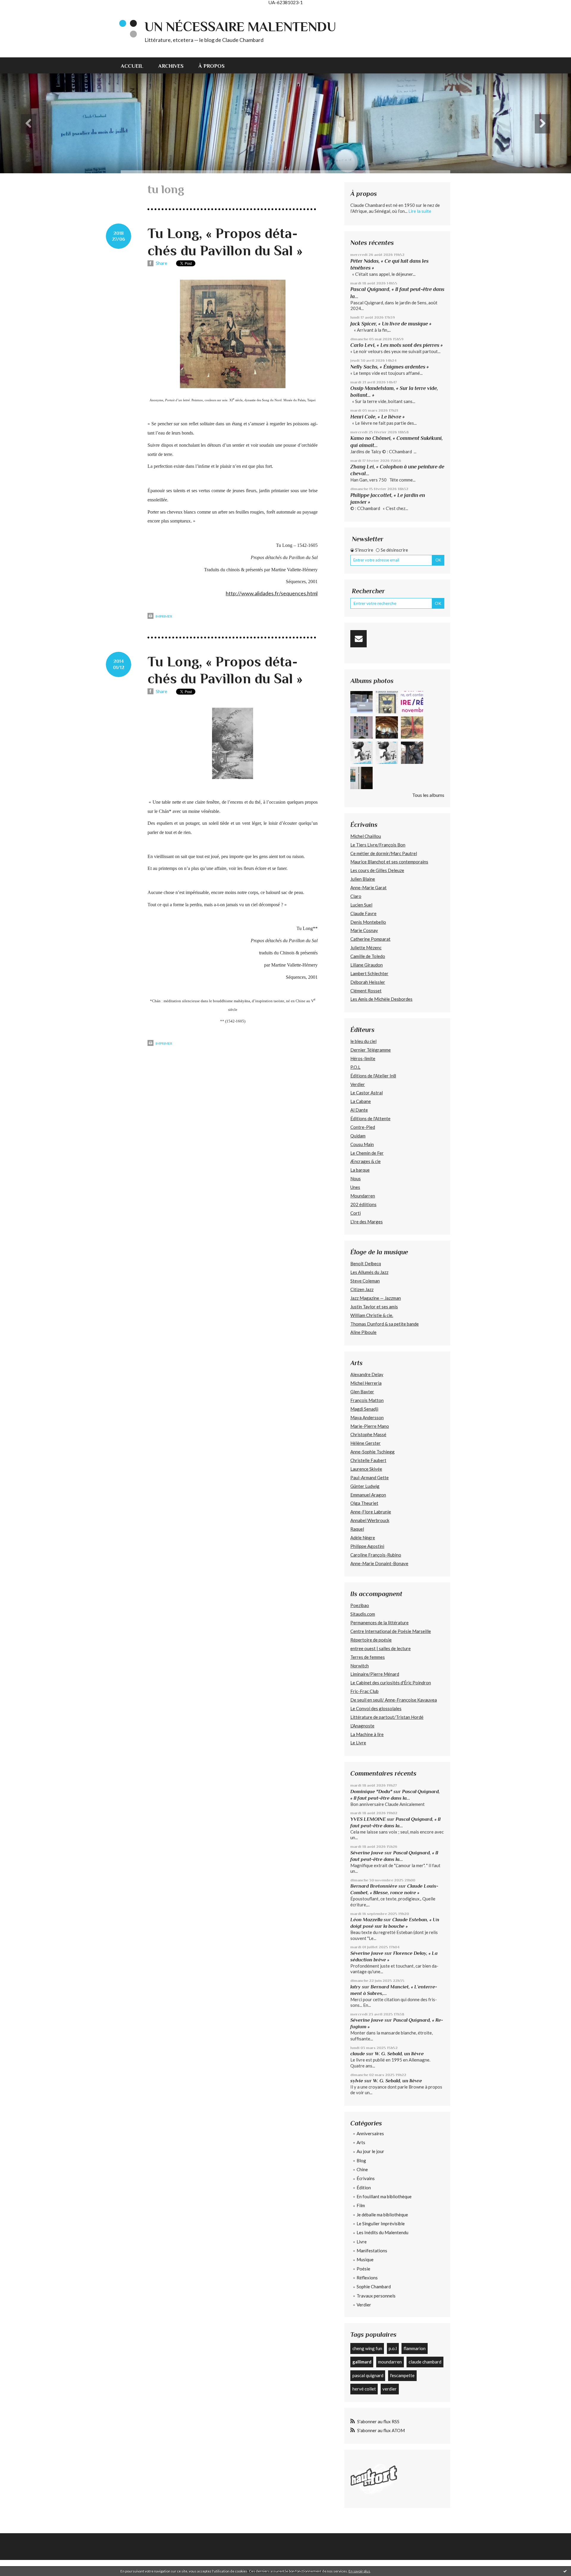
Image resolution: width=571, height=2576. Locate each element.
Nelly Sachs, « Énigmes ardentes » (390, 367)
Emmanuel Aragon (368, 1495)
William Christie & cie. (372, 1315)
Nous (356, 1178)
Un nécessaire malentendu (240, 27)
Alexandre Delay (367, 1374)
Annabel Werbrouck (370, 1520)
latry (356, 1987)
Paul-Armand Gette (370, 1477)
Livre (362, 2242)
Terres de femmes (368, 1657)
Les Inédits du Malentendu (382, 2232)
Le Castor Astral (367, 1093)
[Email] (359, 639)
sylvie (357, 2081)
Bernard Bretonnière (374, 1886)
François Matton (367, 1400)
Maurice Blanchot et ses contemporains (389, 862)
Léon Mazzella (366, 1920)
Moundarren (363, 1196)
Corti (356, 1213)
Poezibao (360, 1605)
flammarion (415, 2348)
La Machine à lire (367, 1734)
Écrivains (366, 2178)
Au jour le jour (370, 2151)
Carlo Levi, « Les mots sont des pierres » (397, 345)
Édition (364, 2188)
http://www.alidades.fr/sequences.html (272, 593)
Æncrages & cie (365, 1161)
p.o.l (393, 2348)
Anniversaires (370, 2133)
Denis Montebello (368, 922)
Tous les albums (428, 795)
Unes (355, 1187)
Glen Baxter (362, 1392)
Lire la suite (420, 211)
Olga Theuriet (364, 1503)
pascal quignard (368, 2375)
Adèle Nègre (363, 1538)
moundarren (390, 2362)
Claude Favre (363, 913)
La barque (360, 1170)
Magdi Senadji (364, 1409)
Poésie (363, 2269)
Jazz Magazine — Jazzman (376, 1298)
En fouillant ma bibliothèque (384, 2196)
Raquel (357, 1529)
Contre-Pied (363, 1127)
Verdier (358, 1084)
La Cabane (361, 1101)
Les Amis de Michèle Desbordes (381, 999)
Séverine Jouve (367, 1853)
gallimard (362, 2362)
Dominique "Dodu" (371, 1791)
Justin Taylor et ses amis (374, 1307)
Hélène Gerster (365, 1443)
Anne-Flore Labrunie (371, 1512)
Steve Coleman (365, 1281)
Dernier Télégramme (371, 1050)
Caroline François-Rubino (376, 1555)
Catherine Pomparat (370, 939)
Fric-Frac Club (364, 1691)
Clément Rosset (366, 991)
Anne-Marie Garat (368, 887)
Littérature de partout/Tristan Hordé (387, 1717)
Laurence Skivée (366, 1469)
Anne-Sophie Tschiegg (372, 1452)
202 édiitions (363, 1204)
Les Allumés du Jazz (369, 1272)
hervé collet (364, 2389)
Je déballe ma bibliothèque (382, 2215)
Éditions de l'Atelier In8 (373, 1076)
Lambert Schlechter (369, 973)
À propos (211, 66)
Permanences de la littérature (379, 1623)
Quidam (358, 1136)
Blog (361, 2160)
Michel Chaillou (366, 836)
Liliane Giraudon (367, 965)
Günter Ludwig (365, 1486)
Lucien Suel (361, 905)
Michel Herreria (366, 1383)
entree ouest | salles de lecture (381, 1648)
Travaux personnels (376, 2296)
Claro (356, 896)
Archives (171, 66)
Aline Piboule (363, 1332)
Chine (362, 2169)
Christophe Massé (368, 1434)
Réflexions (367, 2278)
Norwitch (360, 1666)
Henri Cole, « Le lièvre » (378, 417)
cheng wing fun (367, 2348)
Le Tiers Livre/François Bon (378, 845)
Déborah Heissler (368, 982)
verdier (390, 2389)
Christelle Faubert (368, 1460)
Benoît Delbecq (366, 1263)
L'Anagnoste (362, 1726)
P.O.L (355, 1067)
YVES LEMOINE (368, 1819)
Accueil (132, 66)
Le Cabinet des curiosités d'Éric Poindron (391, 1683)
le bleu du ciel (363, 1041)
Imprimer (164, 616)
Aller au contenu (19, 10)
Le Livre (358, 1743)
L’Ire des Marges (367, 1222)
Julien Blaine (363, 879)
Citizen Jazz (362, 1289)
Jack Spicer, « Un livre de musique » (391, 324)
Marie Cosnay (364, 930)
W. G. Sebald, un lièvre (400, 2054)
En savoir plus (359, 2571)
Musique (365, 2259)
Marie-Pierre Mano (370, 1426)
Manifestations (372, 2251)
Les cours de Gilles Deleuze (377, 870)
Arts (361, 2142)
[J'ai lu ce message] (565, 2571)
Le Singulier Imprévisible (381, 2223)
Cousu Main (362, 1144)
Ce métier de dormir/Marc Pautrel (384, 853)
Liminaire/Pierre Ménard (375, 1674)
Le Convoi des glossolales (376, 1708)
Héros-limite (363, 1058)
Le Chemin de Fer (367, 1153)
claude (358, 2054)
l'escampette (402, 2375)
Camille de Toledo (368, 956)
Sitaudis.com (363, 1614)
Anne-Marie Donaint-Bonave (379, 1563)
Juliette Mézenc (366, 948)
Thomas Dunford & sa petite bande (385, 1324)
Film (361, 2205)
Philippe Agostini (367, 1546)
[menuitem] (136, 65)
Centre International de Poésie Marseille (391, 1631)
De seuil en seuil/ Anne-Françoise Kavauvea (394, 1700)
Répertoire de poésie (371, 1640)
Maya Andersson (367, 1417)
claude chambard (425, 2362)
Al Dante (359, 1110)
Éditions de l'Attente (370, 1118)
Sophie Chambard (374, 2287)
